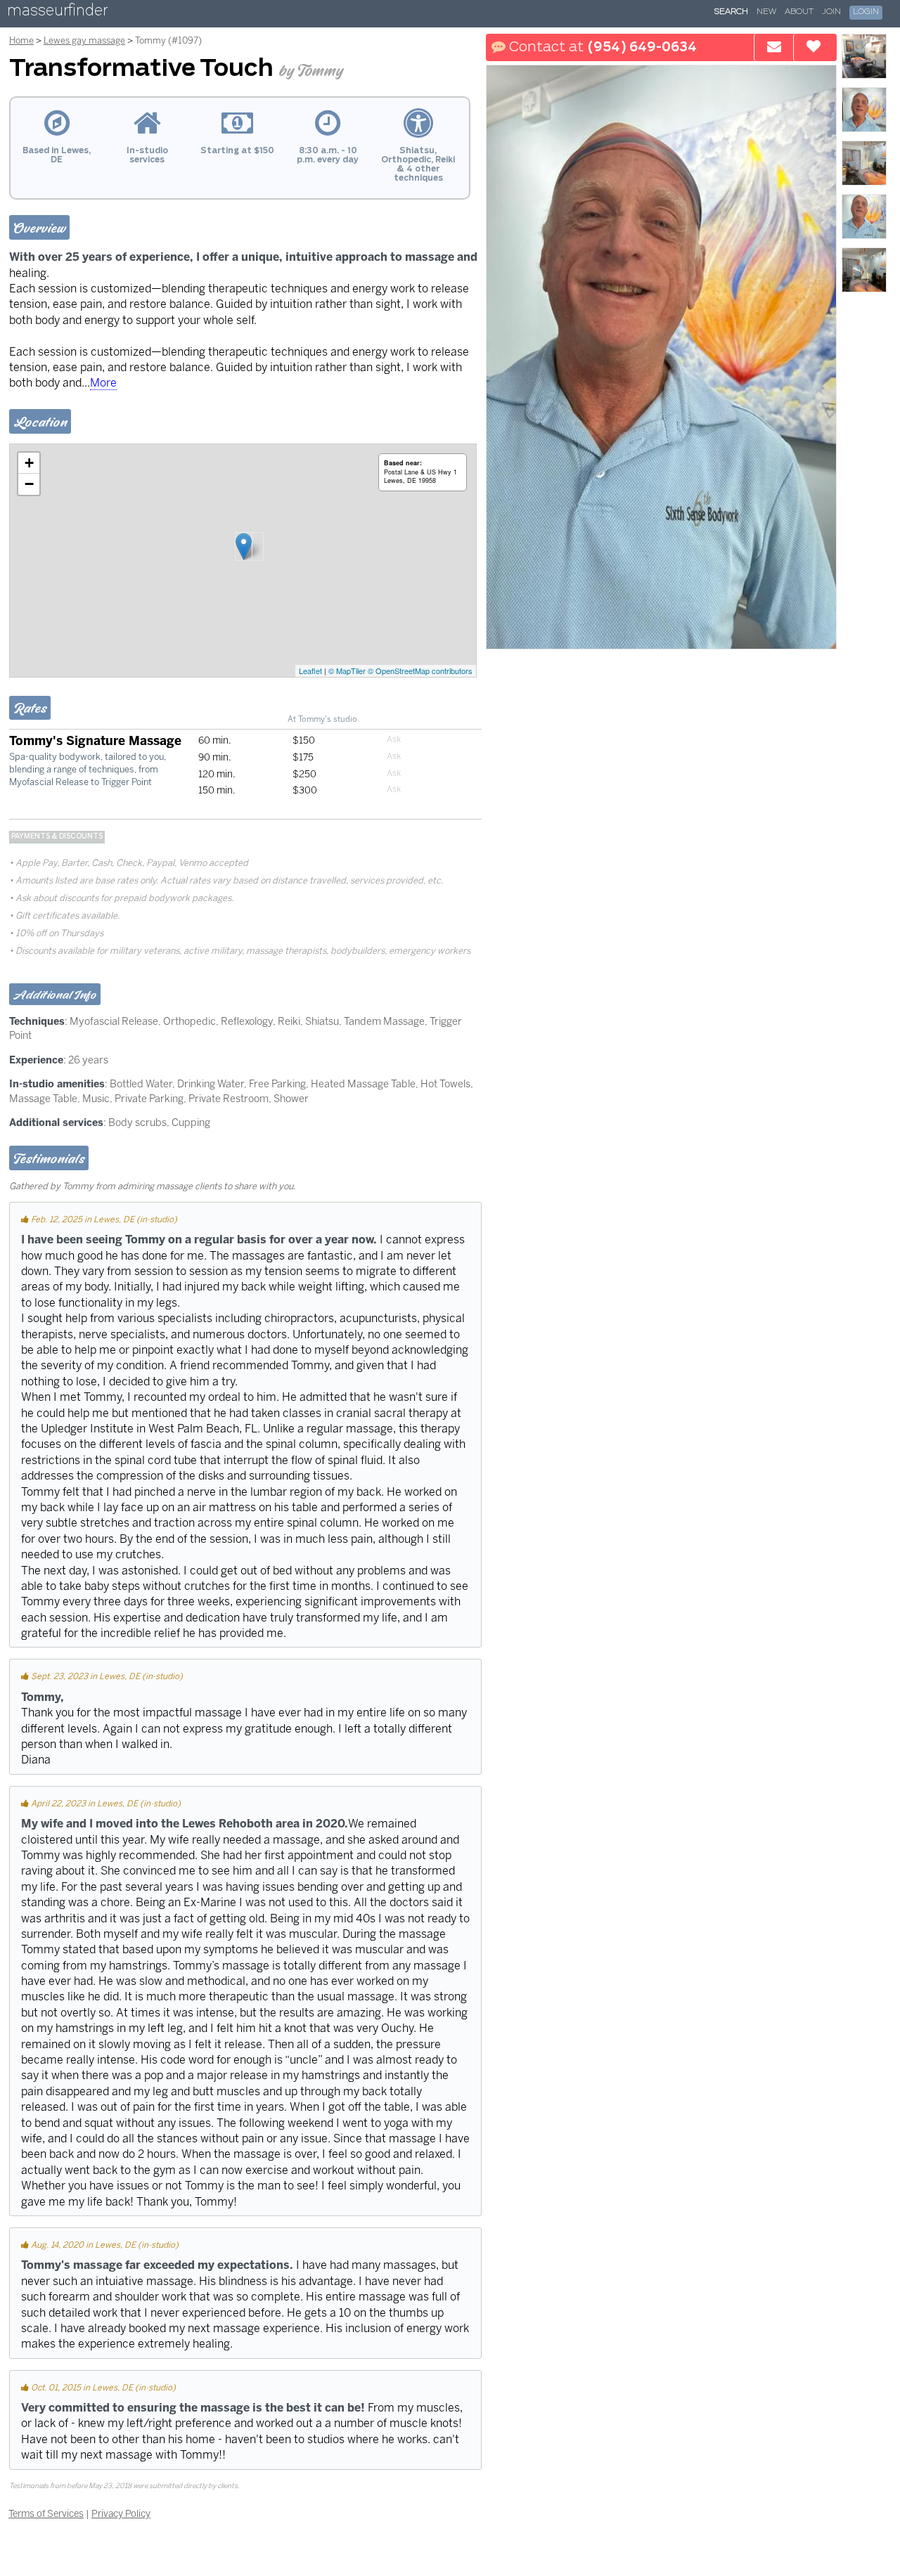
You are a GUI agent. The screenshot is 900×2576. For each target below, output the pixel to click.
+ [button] (29, 463)
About (799, 12)
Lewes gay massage (84, 40)
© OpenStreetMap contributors (420, 671)
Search (731, 12)
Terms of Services (46, 2513)
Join (831, 12)
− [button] (29, 484)
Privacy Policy (121, 2513)
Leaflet (310, 671)
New (766, 12)
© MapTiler (347, 671)
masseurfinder (57, 13)
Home (21, 40)
